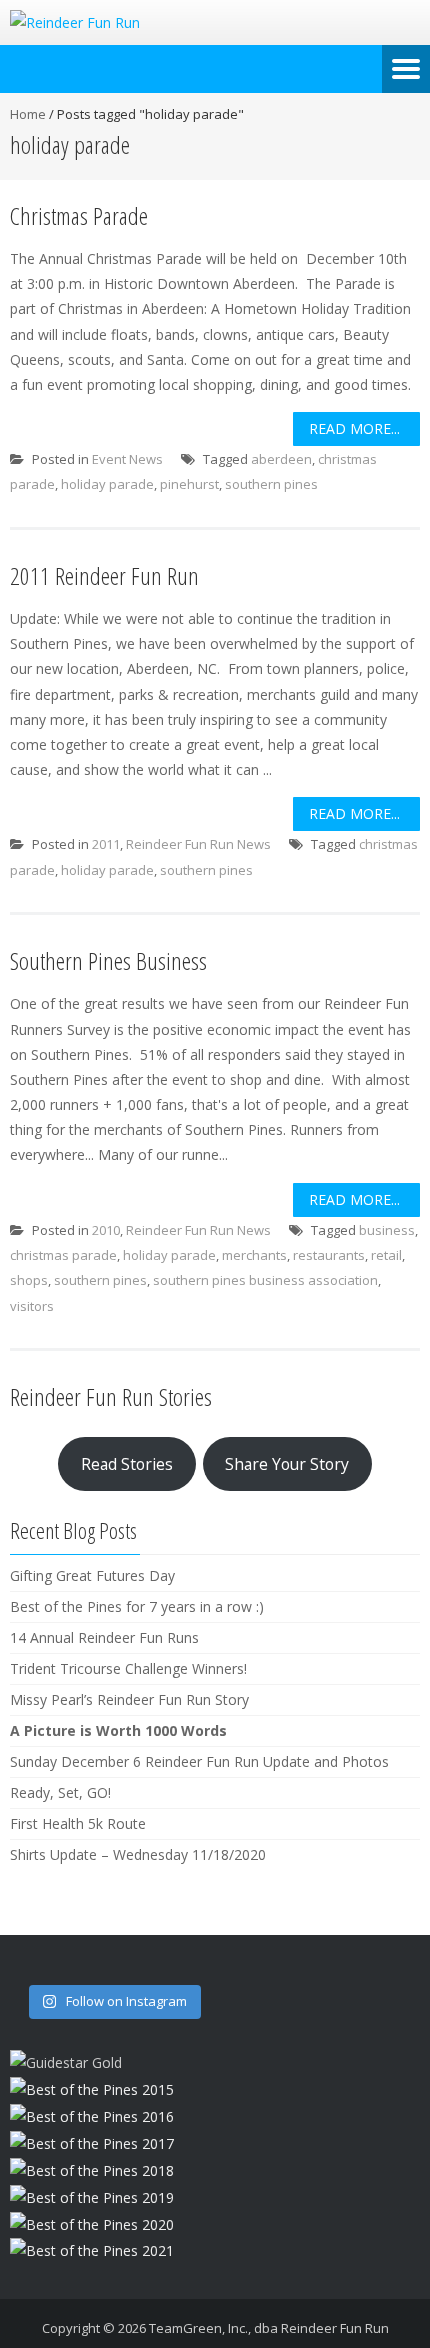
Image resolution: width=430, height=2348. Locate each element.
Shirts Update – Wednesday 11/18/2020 (138, 1854)
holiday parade (107, 484)
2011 (106, 844)
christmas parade (63, 1255)
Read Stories (127, 1464)
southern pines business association (265, 1280)
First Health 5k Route (78, 1823)
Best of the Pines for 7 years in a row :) (137, 1606)
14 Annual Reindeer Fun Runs (104, 1637)
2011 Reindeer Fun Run (104, 575)
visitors (32, 1306)
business (387, 1230)
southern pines (271, 484)
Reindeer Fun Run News (198, 844)
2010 (106, 1230)
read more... (354, 428)
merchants (254, 1255)
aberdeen (281, 459)
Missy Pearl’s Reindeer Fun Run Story (129, 1699)
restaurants (329, 1255)
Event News (127, 459)
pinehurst (189, 484)
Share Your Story (287, 1464)
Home (28, 114)
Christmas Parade (79, 215)
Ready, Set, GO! (60, 1792)
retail (386, 1255)
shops (29, 1280)
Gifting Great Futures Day (92, 1575)
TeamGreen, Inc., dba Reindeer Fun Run (269, 2328)
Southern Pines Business (108, 960)
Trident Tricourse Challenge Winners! (128, 1668)
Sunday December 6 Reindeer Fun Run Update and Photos (199, 1761)
